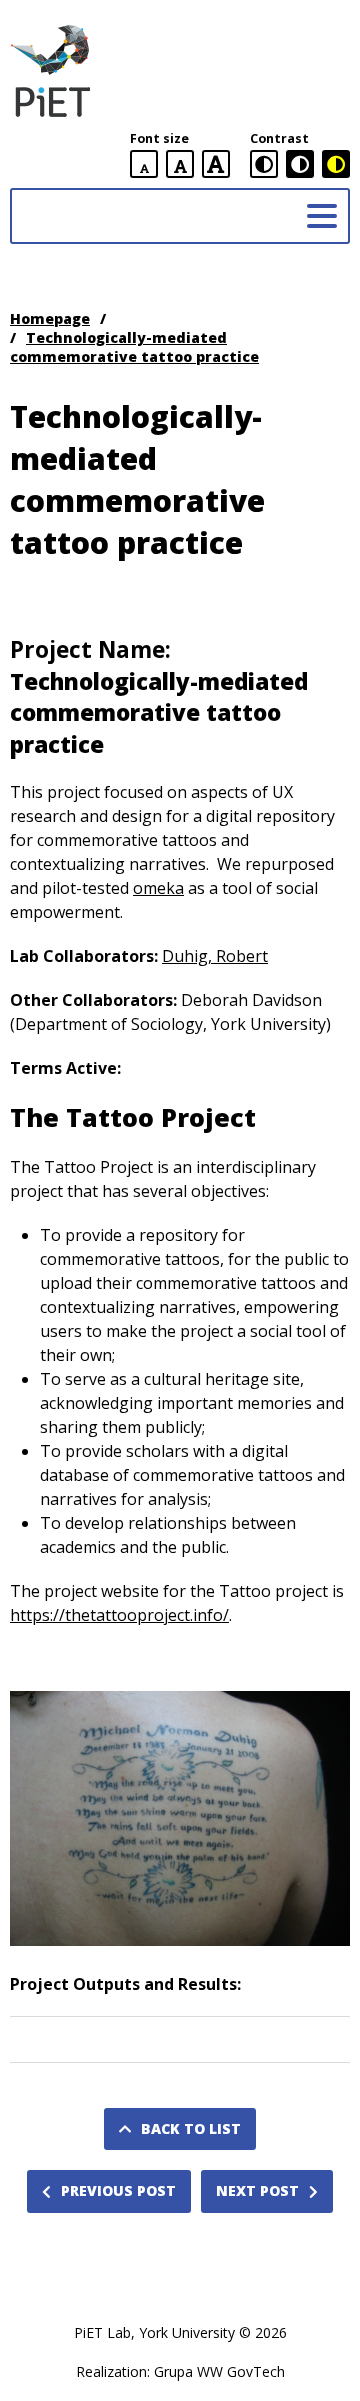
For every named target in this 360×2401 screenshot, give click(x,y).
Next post (257, 2190)
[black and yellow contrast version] (336, 164)
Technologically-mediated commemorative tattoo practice (134, 347)
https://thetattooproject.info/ (119, 1615)
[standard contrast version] (264, 164)
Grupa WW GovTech (219, 2371)
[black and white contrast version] (300, 164)
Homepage (50, 318)
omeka (158, 888)
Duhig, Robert (215, 956)
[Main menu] (322, 216)
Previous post (118, 2190)
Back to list (191, 2128)
